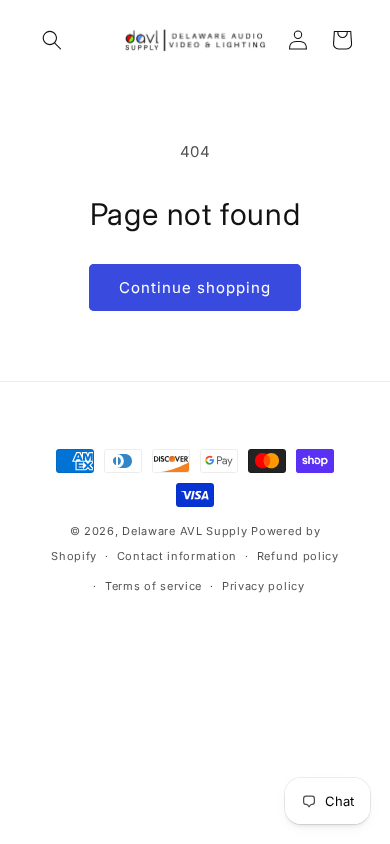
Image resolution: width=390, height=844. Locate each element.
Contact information (177, 556)
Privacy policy (263, 586)
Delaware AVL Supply (184, 531)
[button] (52, 40)
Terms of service (153, 586)
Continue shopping (195, 287)
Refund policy (298, 556)
